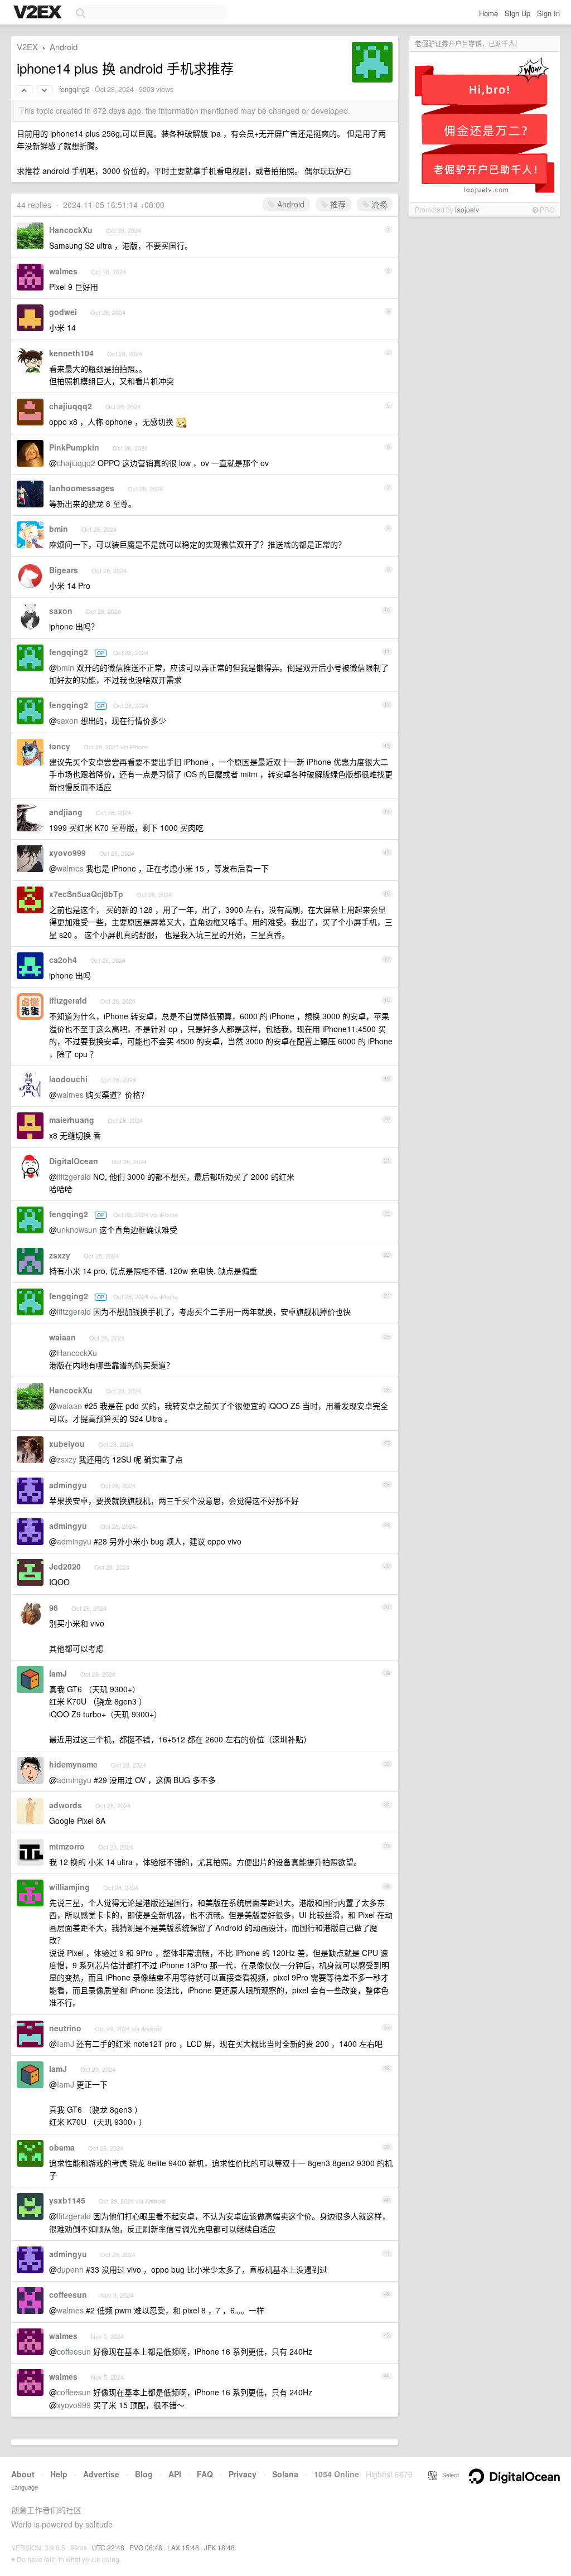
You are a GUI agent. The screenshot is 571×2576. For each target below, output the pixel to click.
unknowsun (77, 1229)
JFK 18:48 (219, 2547)
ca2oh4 (63, 960)
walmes (63, 271)
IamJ (58, 1673)
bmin (59, 529)
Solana (285, 2474)
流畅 (378, 204)
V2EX (27, 47)
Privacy (243, 2474)
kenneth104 (71, 353)
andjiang (66, 812)
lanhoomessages (82, 488)
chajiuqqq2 (71, 406)
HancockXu (71, 230)
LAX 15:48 (183, 2547)
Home (488, 13)
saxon (61, 611)
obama (62, 2147)
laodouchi (68, 1079)
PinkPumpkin (74, 447)
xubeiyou (67, 1444)
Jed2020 (65, 1566)
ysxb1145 (67, 2200)
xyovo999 (67, 853)
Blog (144, 2474)
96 (54, 1607)
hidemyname (73, 1764)
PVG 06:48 (146, 2547)
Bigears (64, 570)
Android (64, 47)
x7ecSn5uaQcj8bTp (86, 894)
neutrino (65, 2028)
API (175, 2474)
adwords (66, 1805)
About (23, 2474)
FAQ (205, 2474)
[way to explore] (39, 13)
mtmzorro (67, 1846)
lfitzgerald (68, 1000)
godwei (63, 312)
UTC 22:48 (108, 2547)
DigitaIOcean (74, 1161)
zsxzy (60, 1255)
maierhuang (72, 1120)
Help (59, 2474)
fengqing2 (74, 89)
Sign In (548, 13)
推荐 (337, 204)
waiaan (62, 1337)
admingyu (68, 1485)
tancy (60, 746)
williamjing (69, 1887)
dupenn (70, 2269)
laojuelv (467, 209)
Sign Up (517, 13)
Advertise (101, 2474)
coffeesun (68, 2294)
